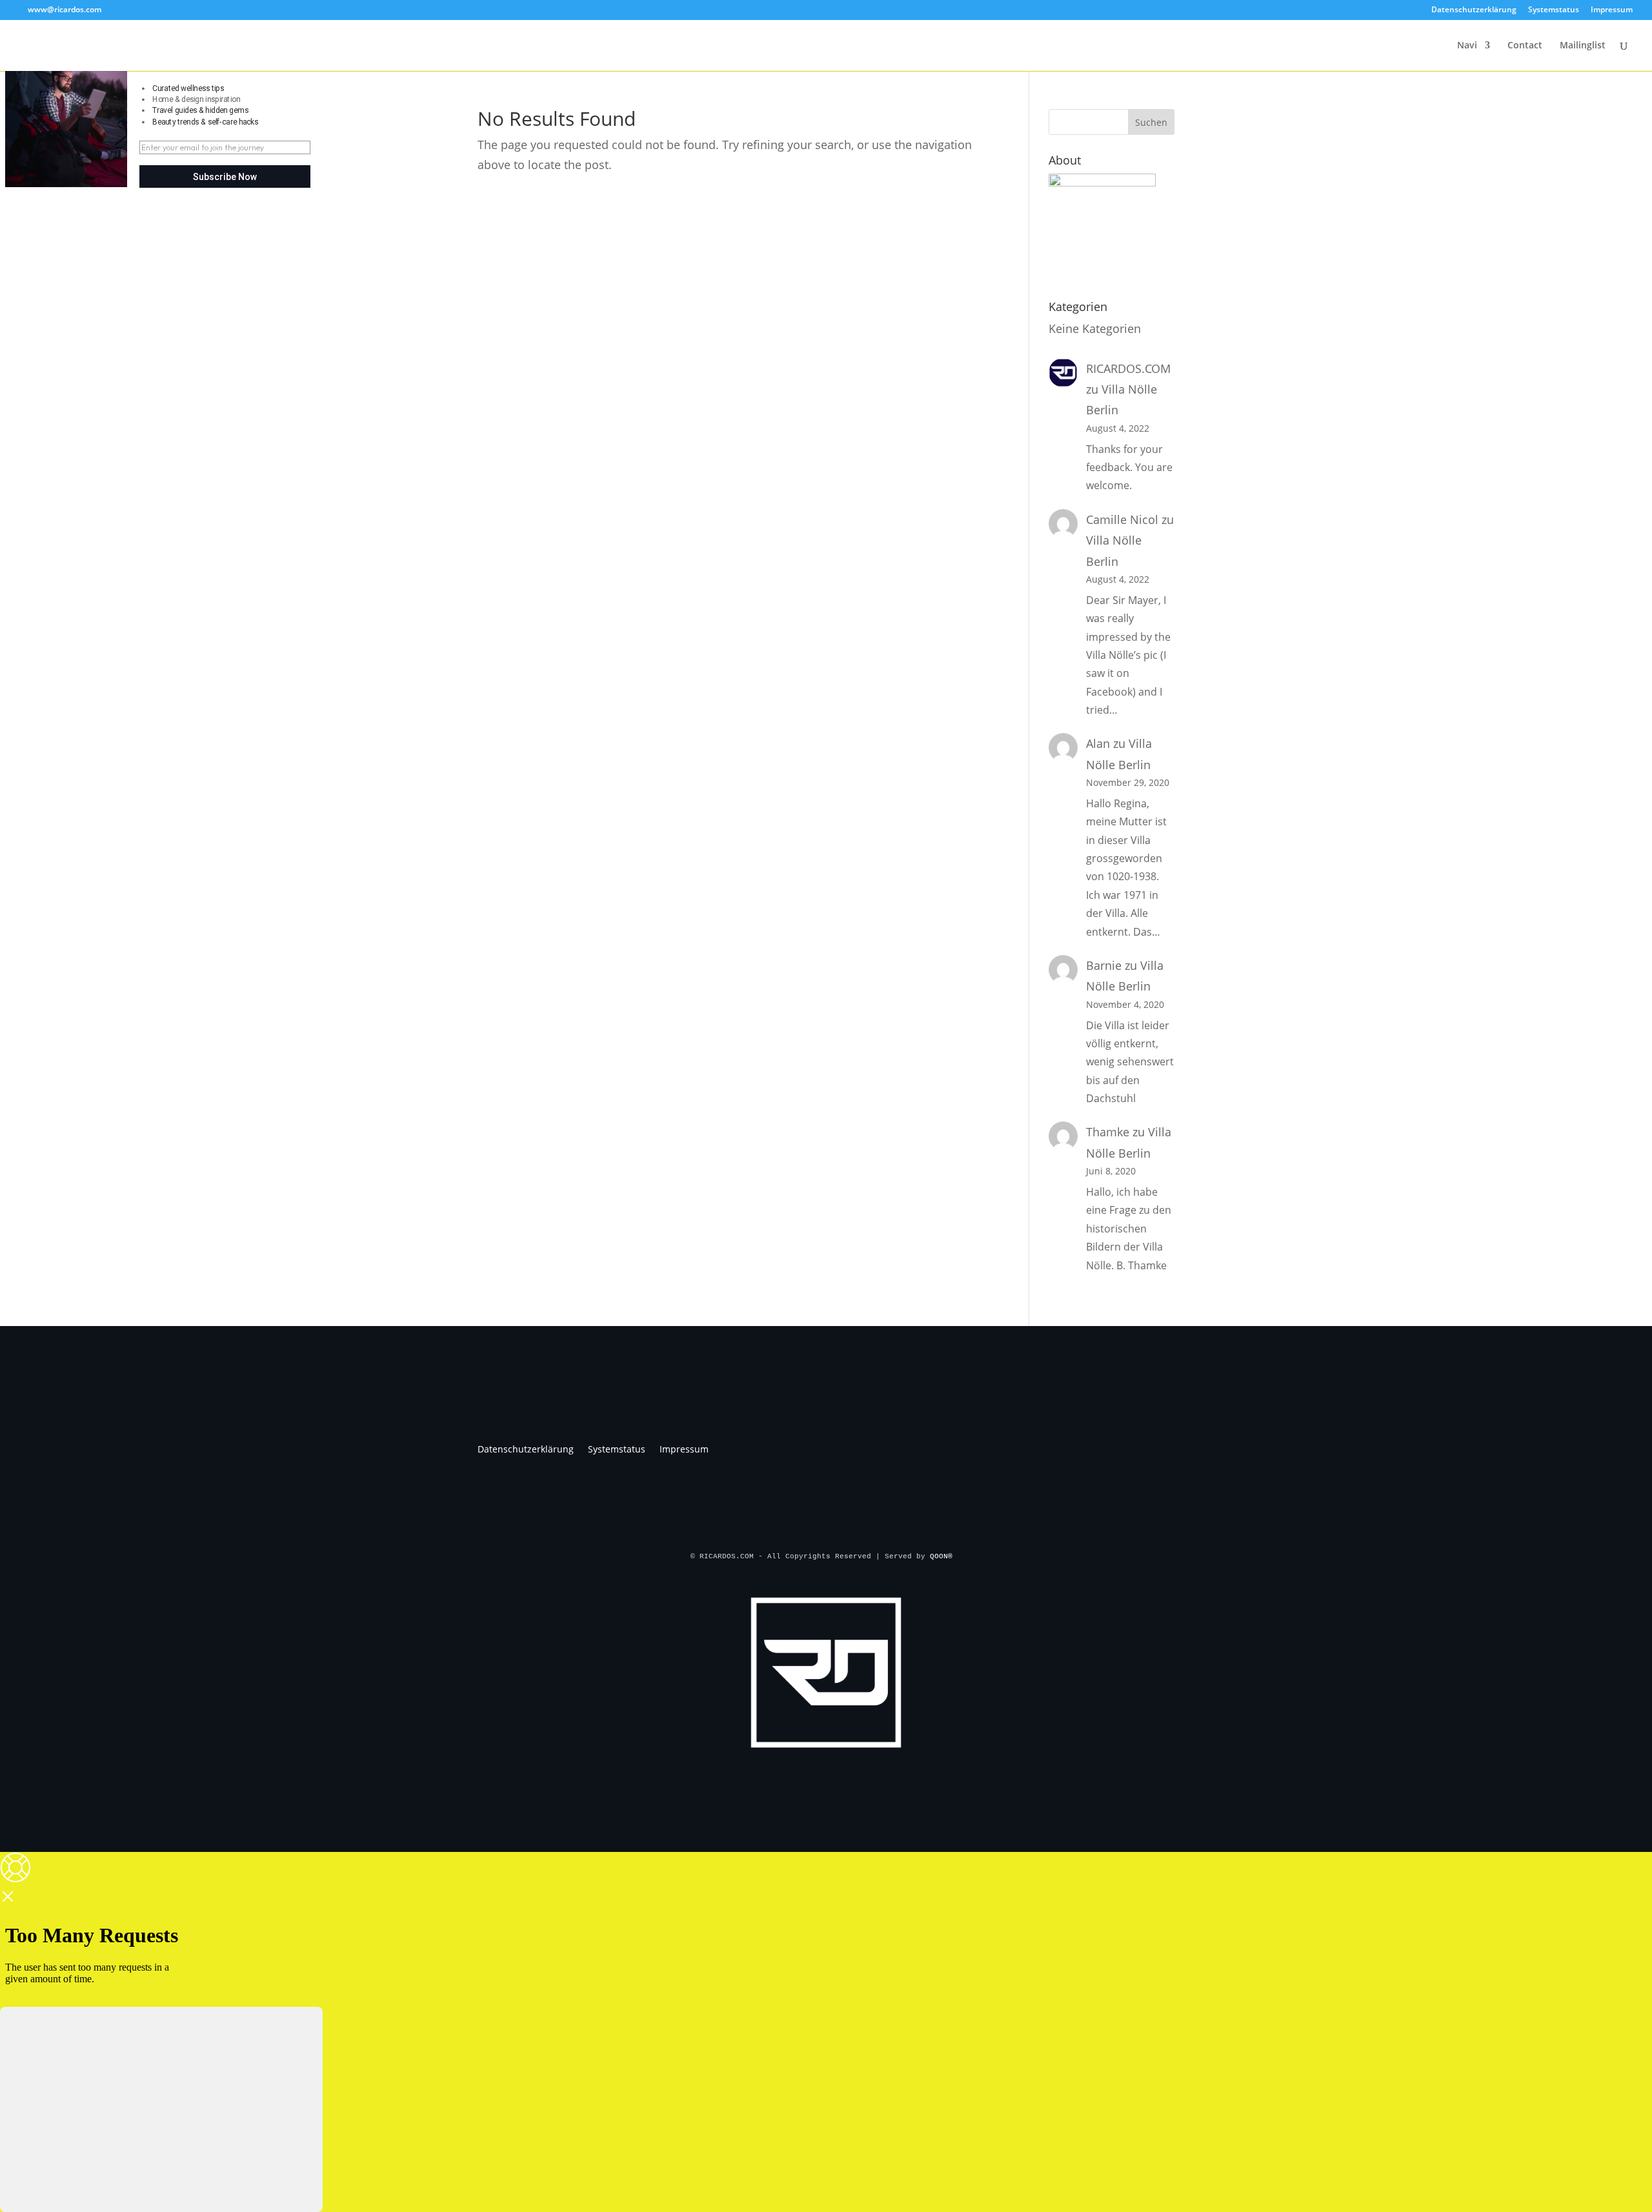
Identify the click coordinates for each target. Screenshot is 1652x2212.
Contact (1525, 46)
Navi (1467, 46)
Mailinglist (1583, 46)
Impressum (1612, 10)
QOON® (943, 1556)
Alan (1098, 743)
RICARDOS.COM (1128, 368)
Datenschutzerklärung (1474, 10)
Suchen (1151, 122)
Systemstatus (1554, 10)
